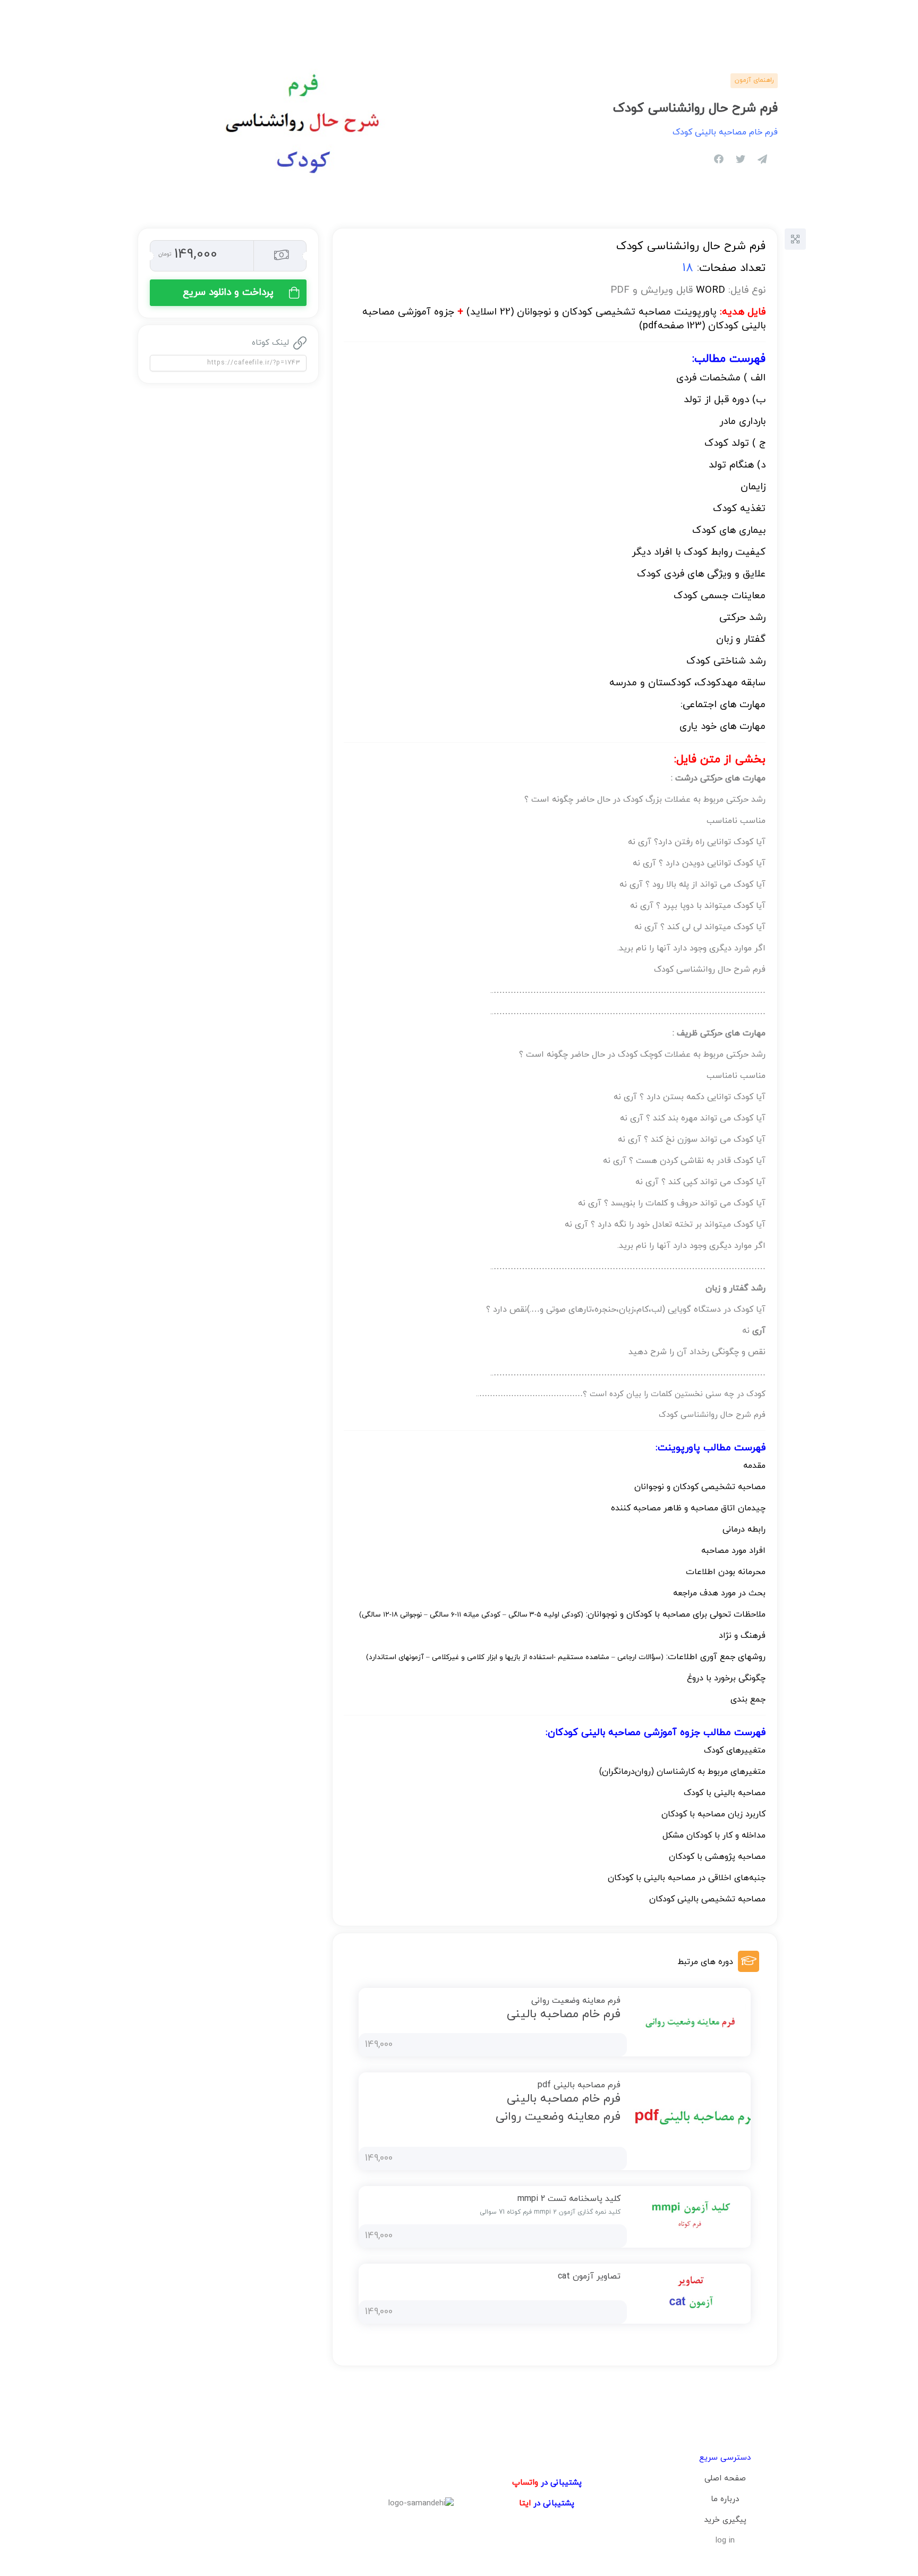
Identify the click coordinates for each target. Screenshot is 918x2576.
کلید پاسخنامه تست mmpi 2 (569, 2199)
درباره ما (725, 2499)
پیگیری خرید (725, 2520)
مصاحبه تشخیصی (633, 312)
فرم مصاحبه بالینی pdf (579, 2085)
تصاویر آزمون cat (589, 2276)
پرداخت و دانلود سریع (228, 292)
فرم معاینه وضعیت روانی (576, 2001)
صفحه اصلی (725, 2479)
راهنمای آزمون (754, 80)
